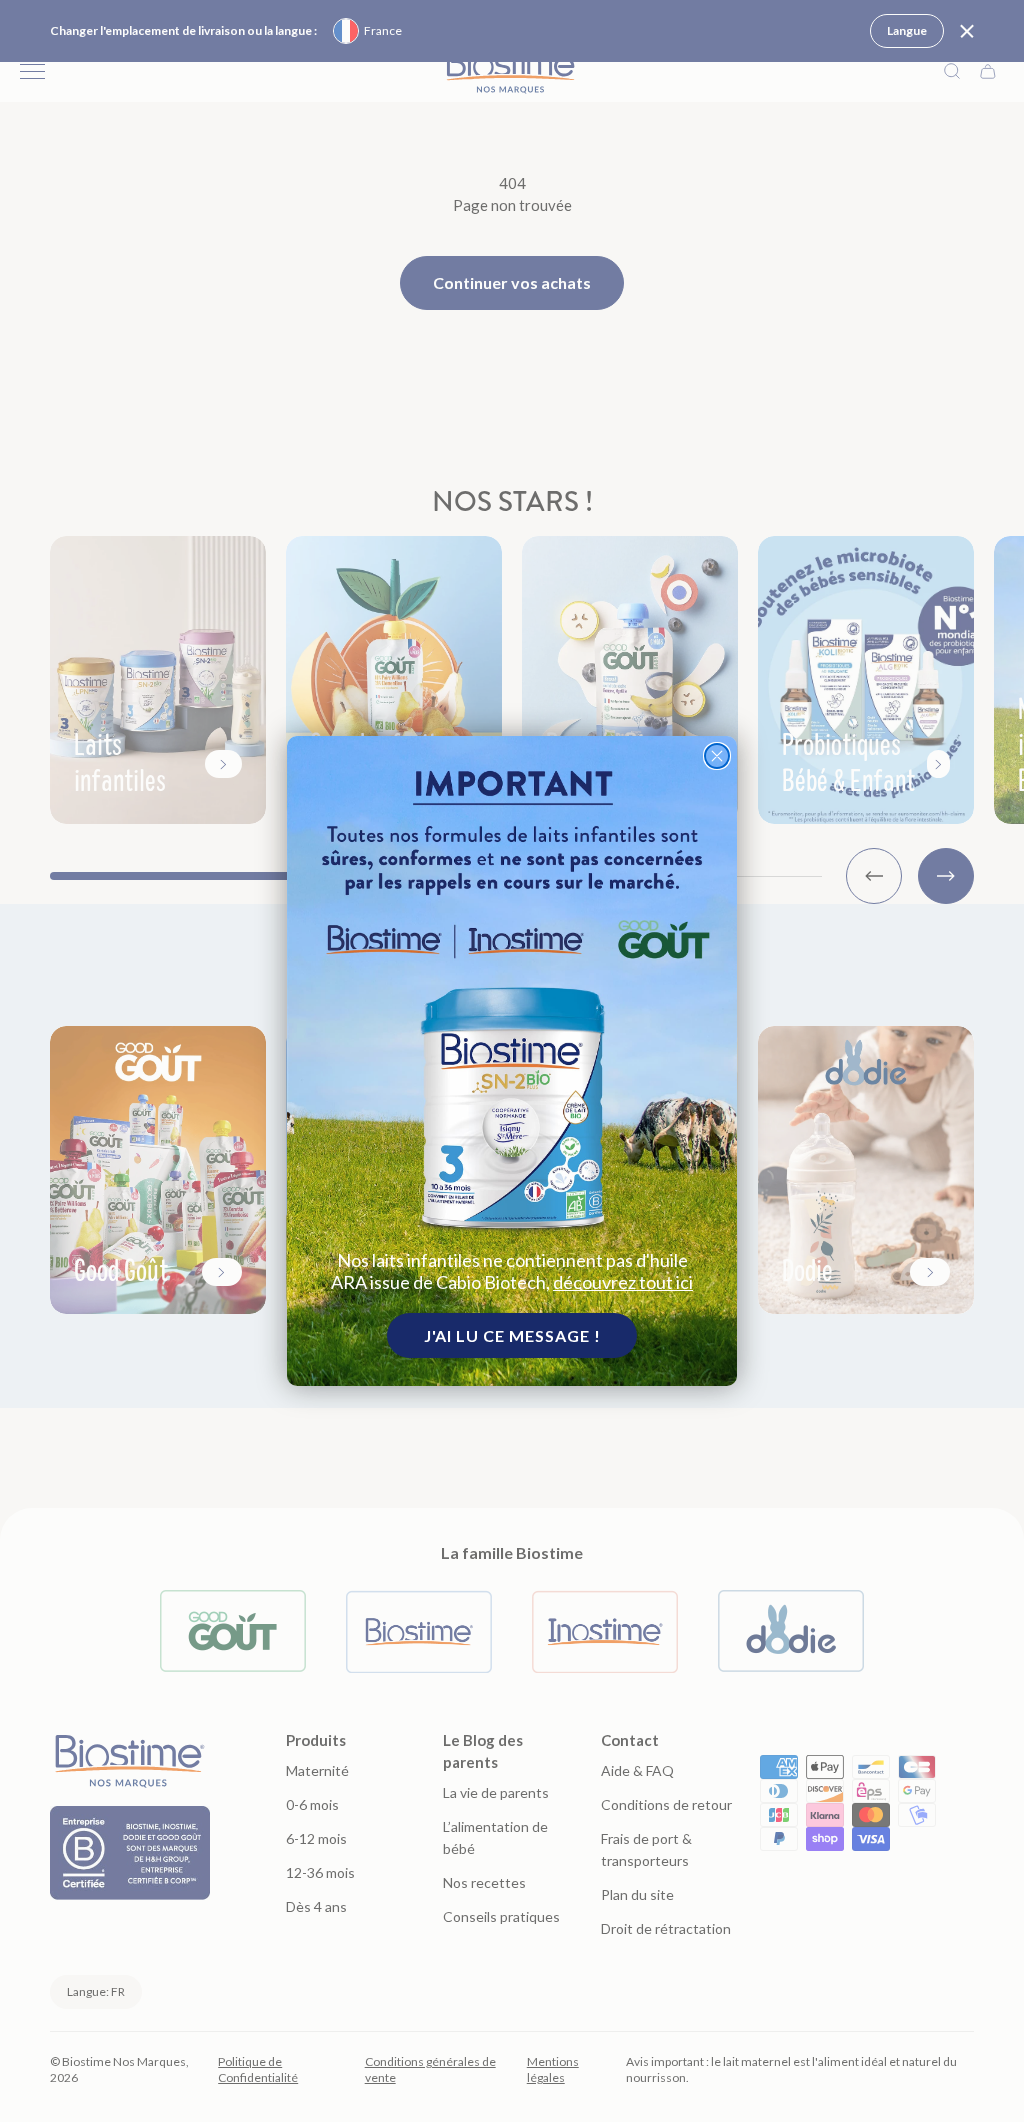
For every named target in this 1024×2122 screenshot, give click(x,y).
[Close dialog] (717, 756)
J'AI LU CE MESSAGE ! (512, 1335)
